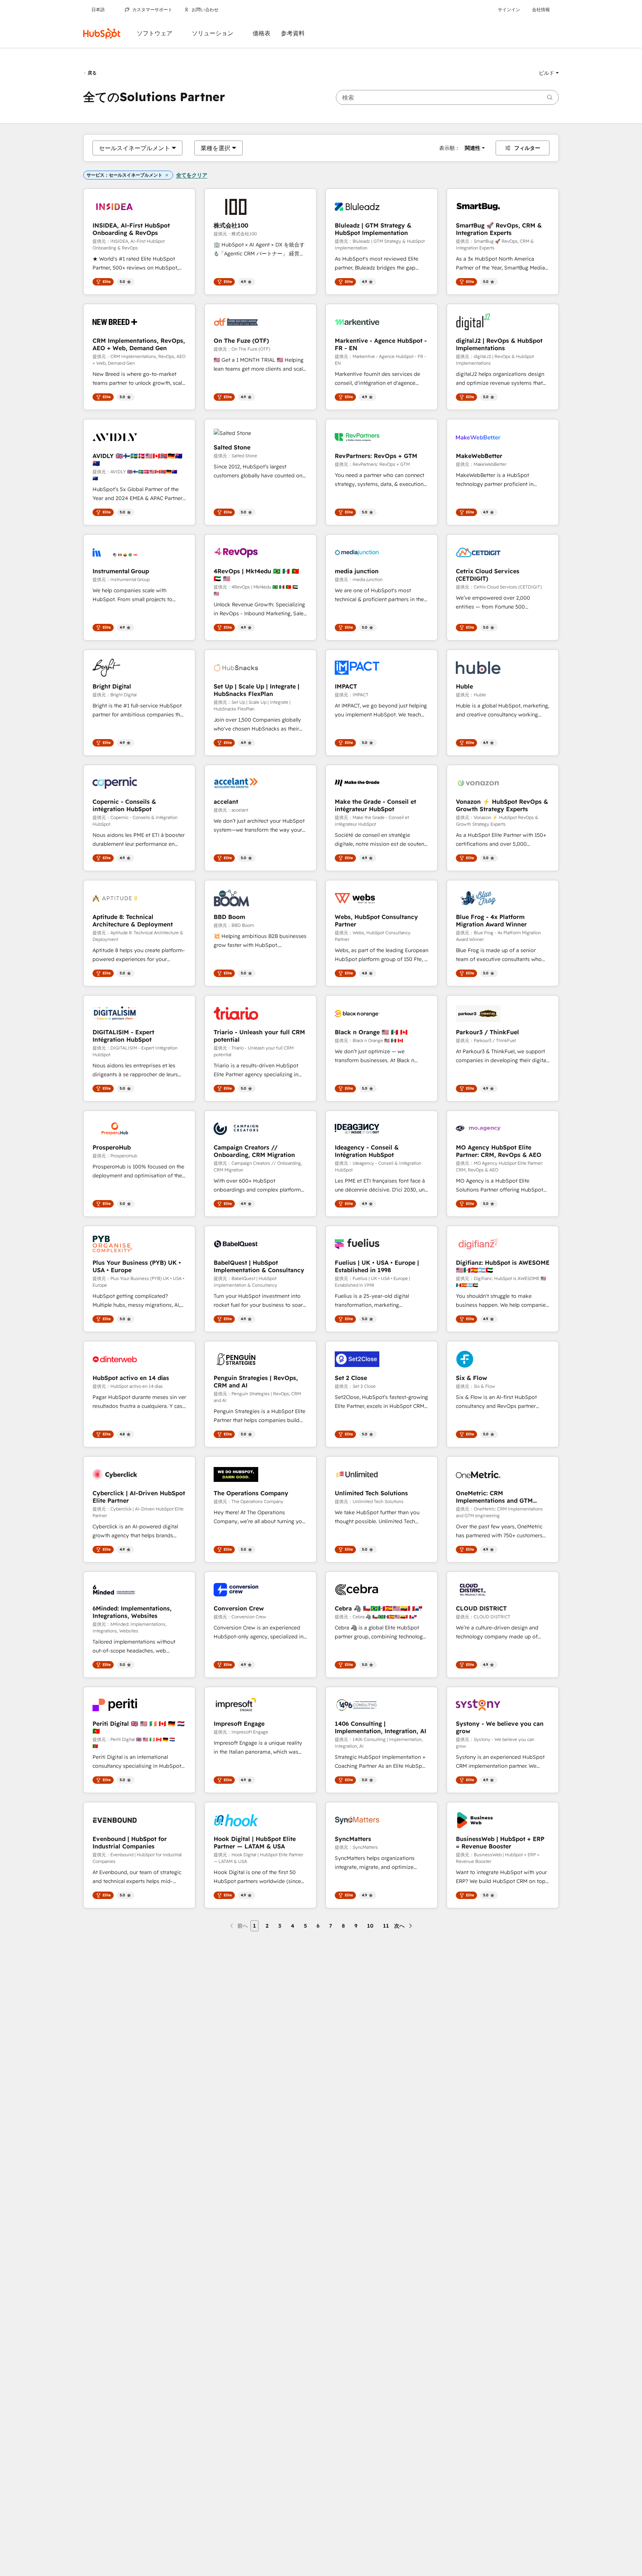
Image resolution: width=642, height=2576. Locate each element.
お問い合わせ (205, 10)
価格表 (262, 33)
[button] (549, 73)
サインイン (509, 10)
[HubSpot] (102, 33)
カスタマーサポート (152, 10)
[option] (134, 148)
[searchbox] (447, 97)
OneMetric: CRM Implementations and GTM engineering (494, 1497)
